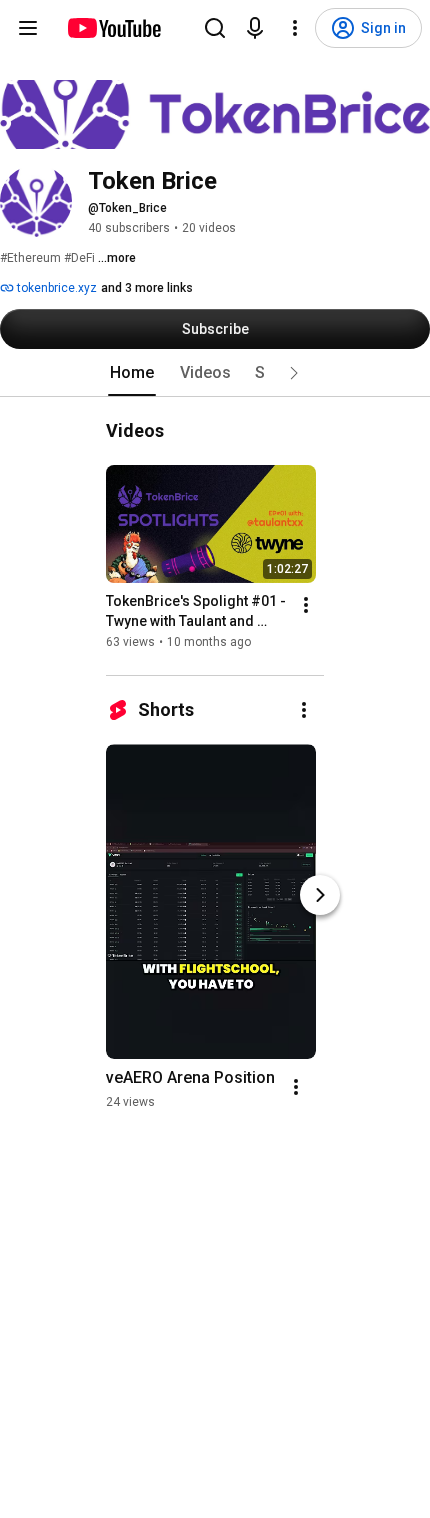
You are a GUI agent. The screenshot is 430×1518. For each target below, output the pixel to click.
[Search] (215, 28)
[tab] (132, 373)
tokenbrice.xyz (55, 288)
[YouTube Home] (113, 28)
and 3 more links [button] (147, 288)
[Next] (320, 895)
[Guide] (28, 28)
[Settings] (295, 28)
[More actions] (306, 605)
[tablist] (215, 373)
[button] (294, 373)
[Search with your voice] (255, 28)
